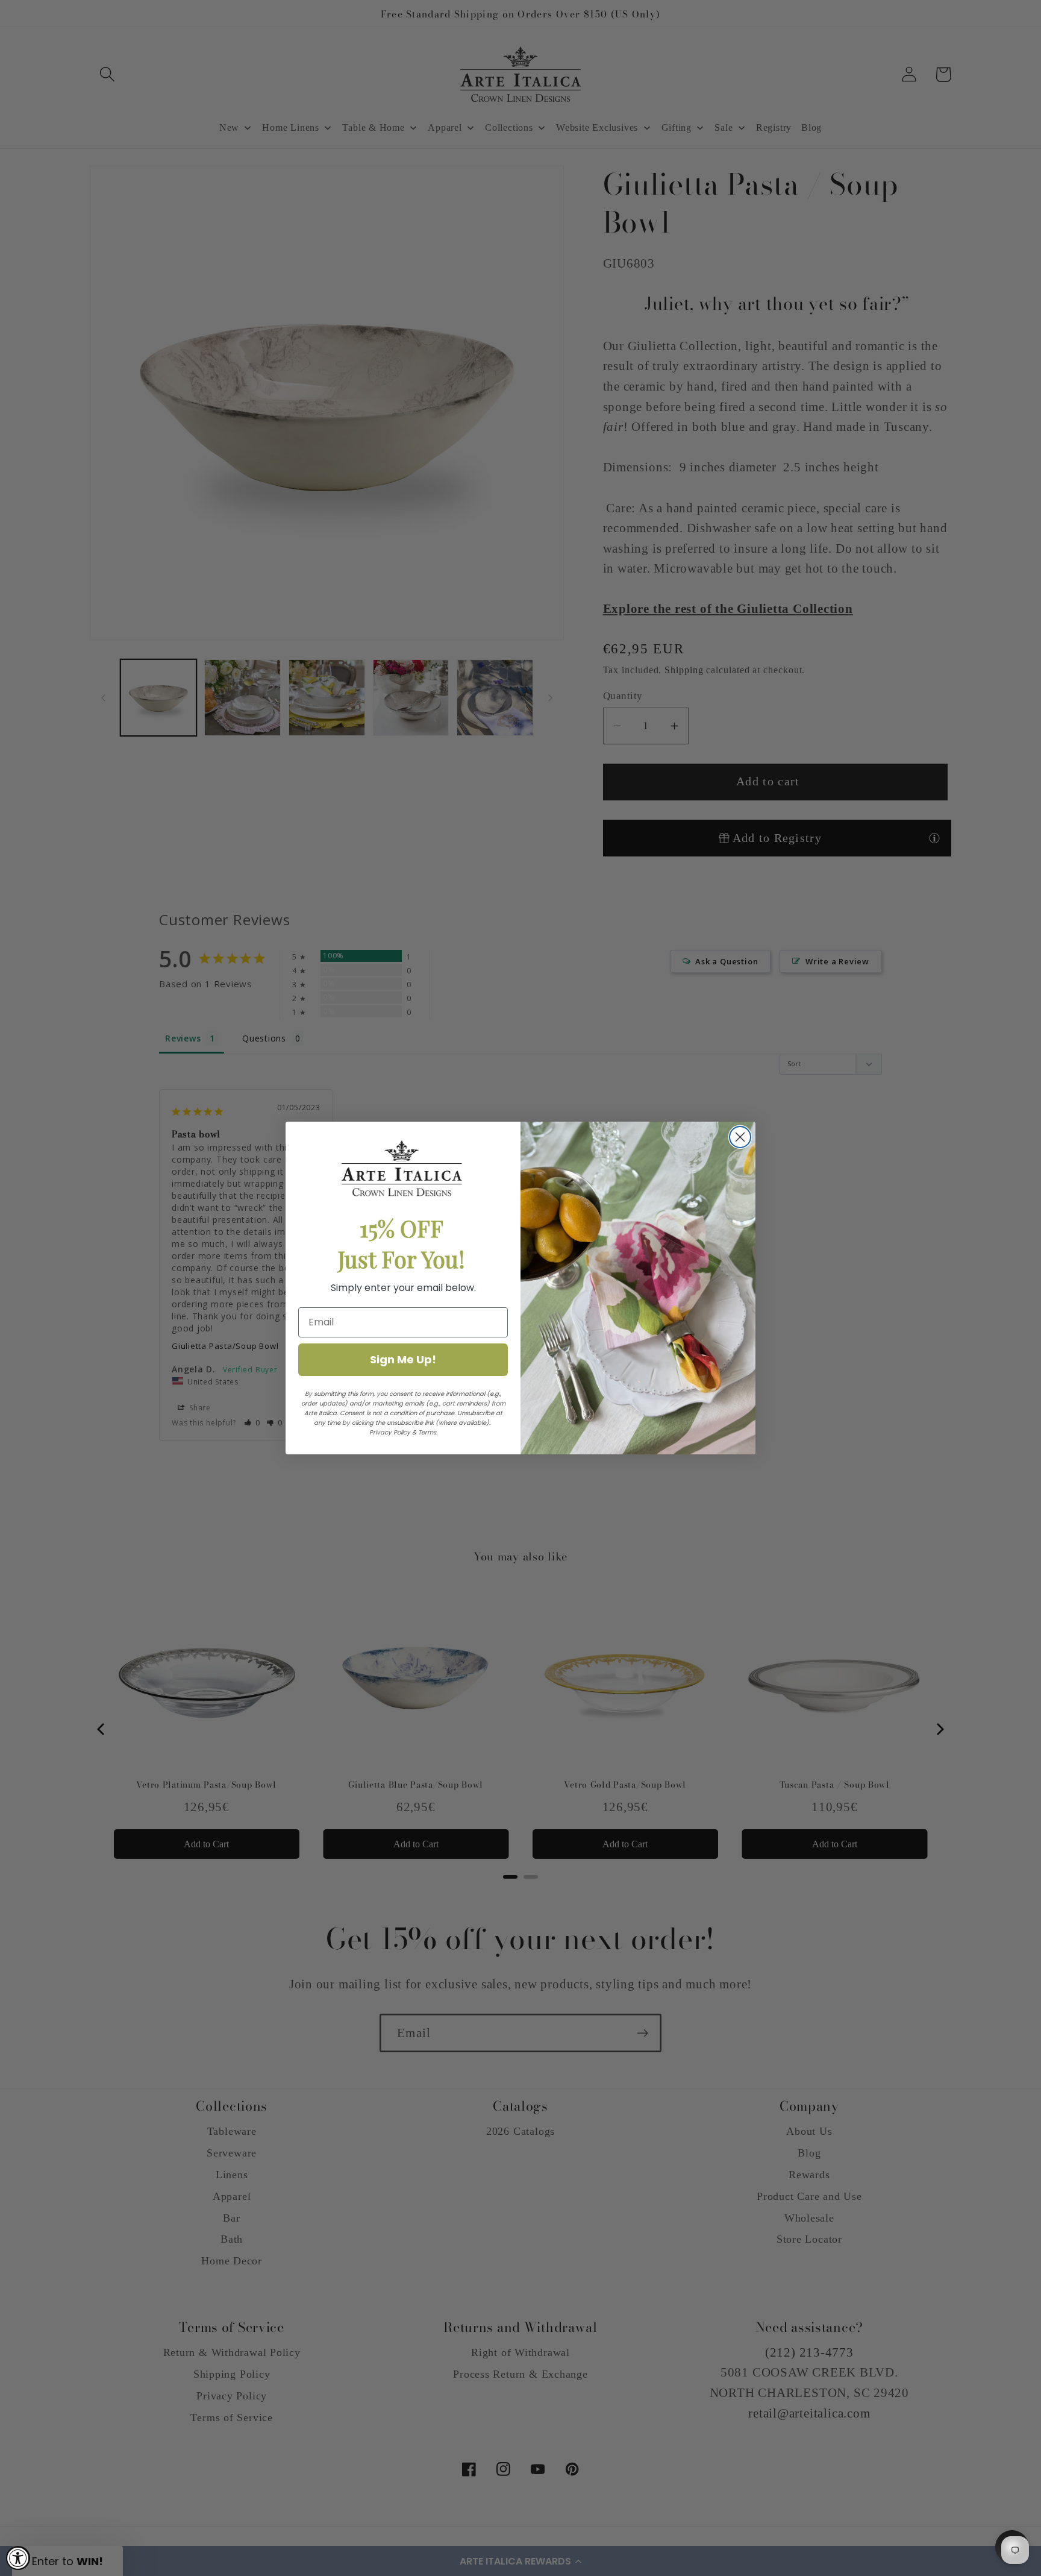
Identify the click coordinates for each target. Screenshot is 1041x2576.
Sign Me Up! (403, 1359)
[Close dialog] (740, 1137)
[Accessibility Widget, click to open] (18, 2558)
